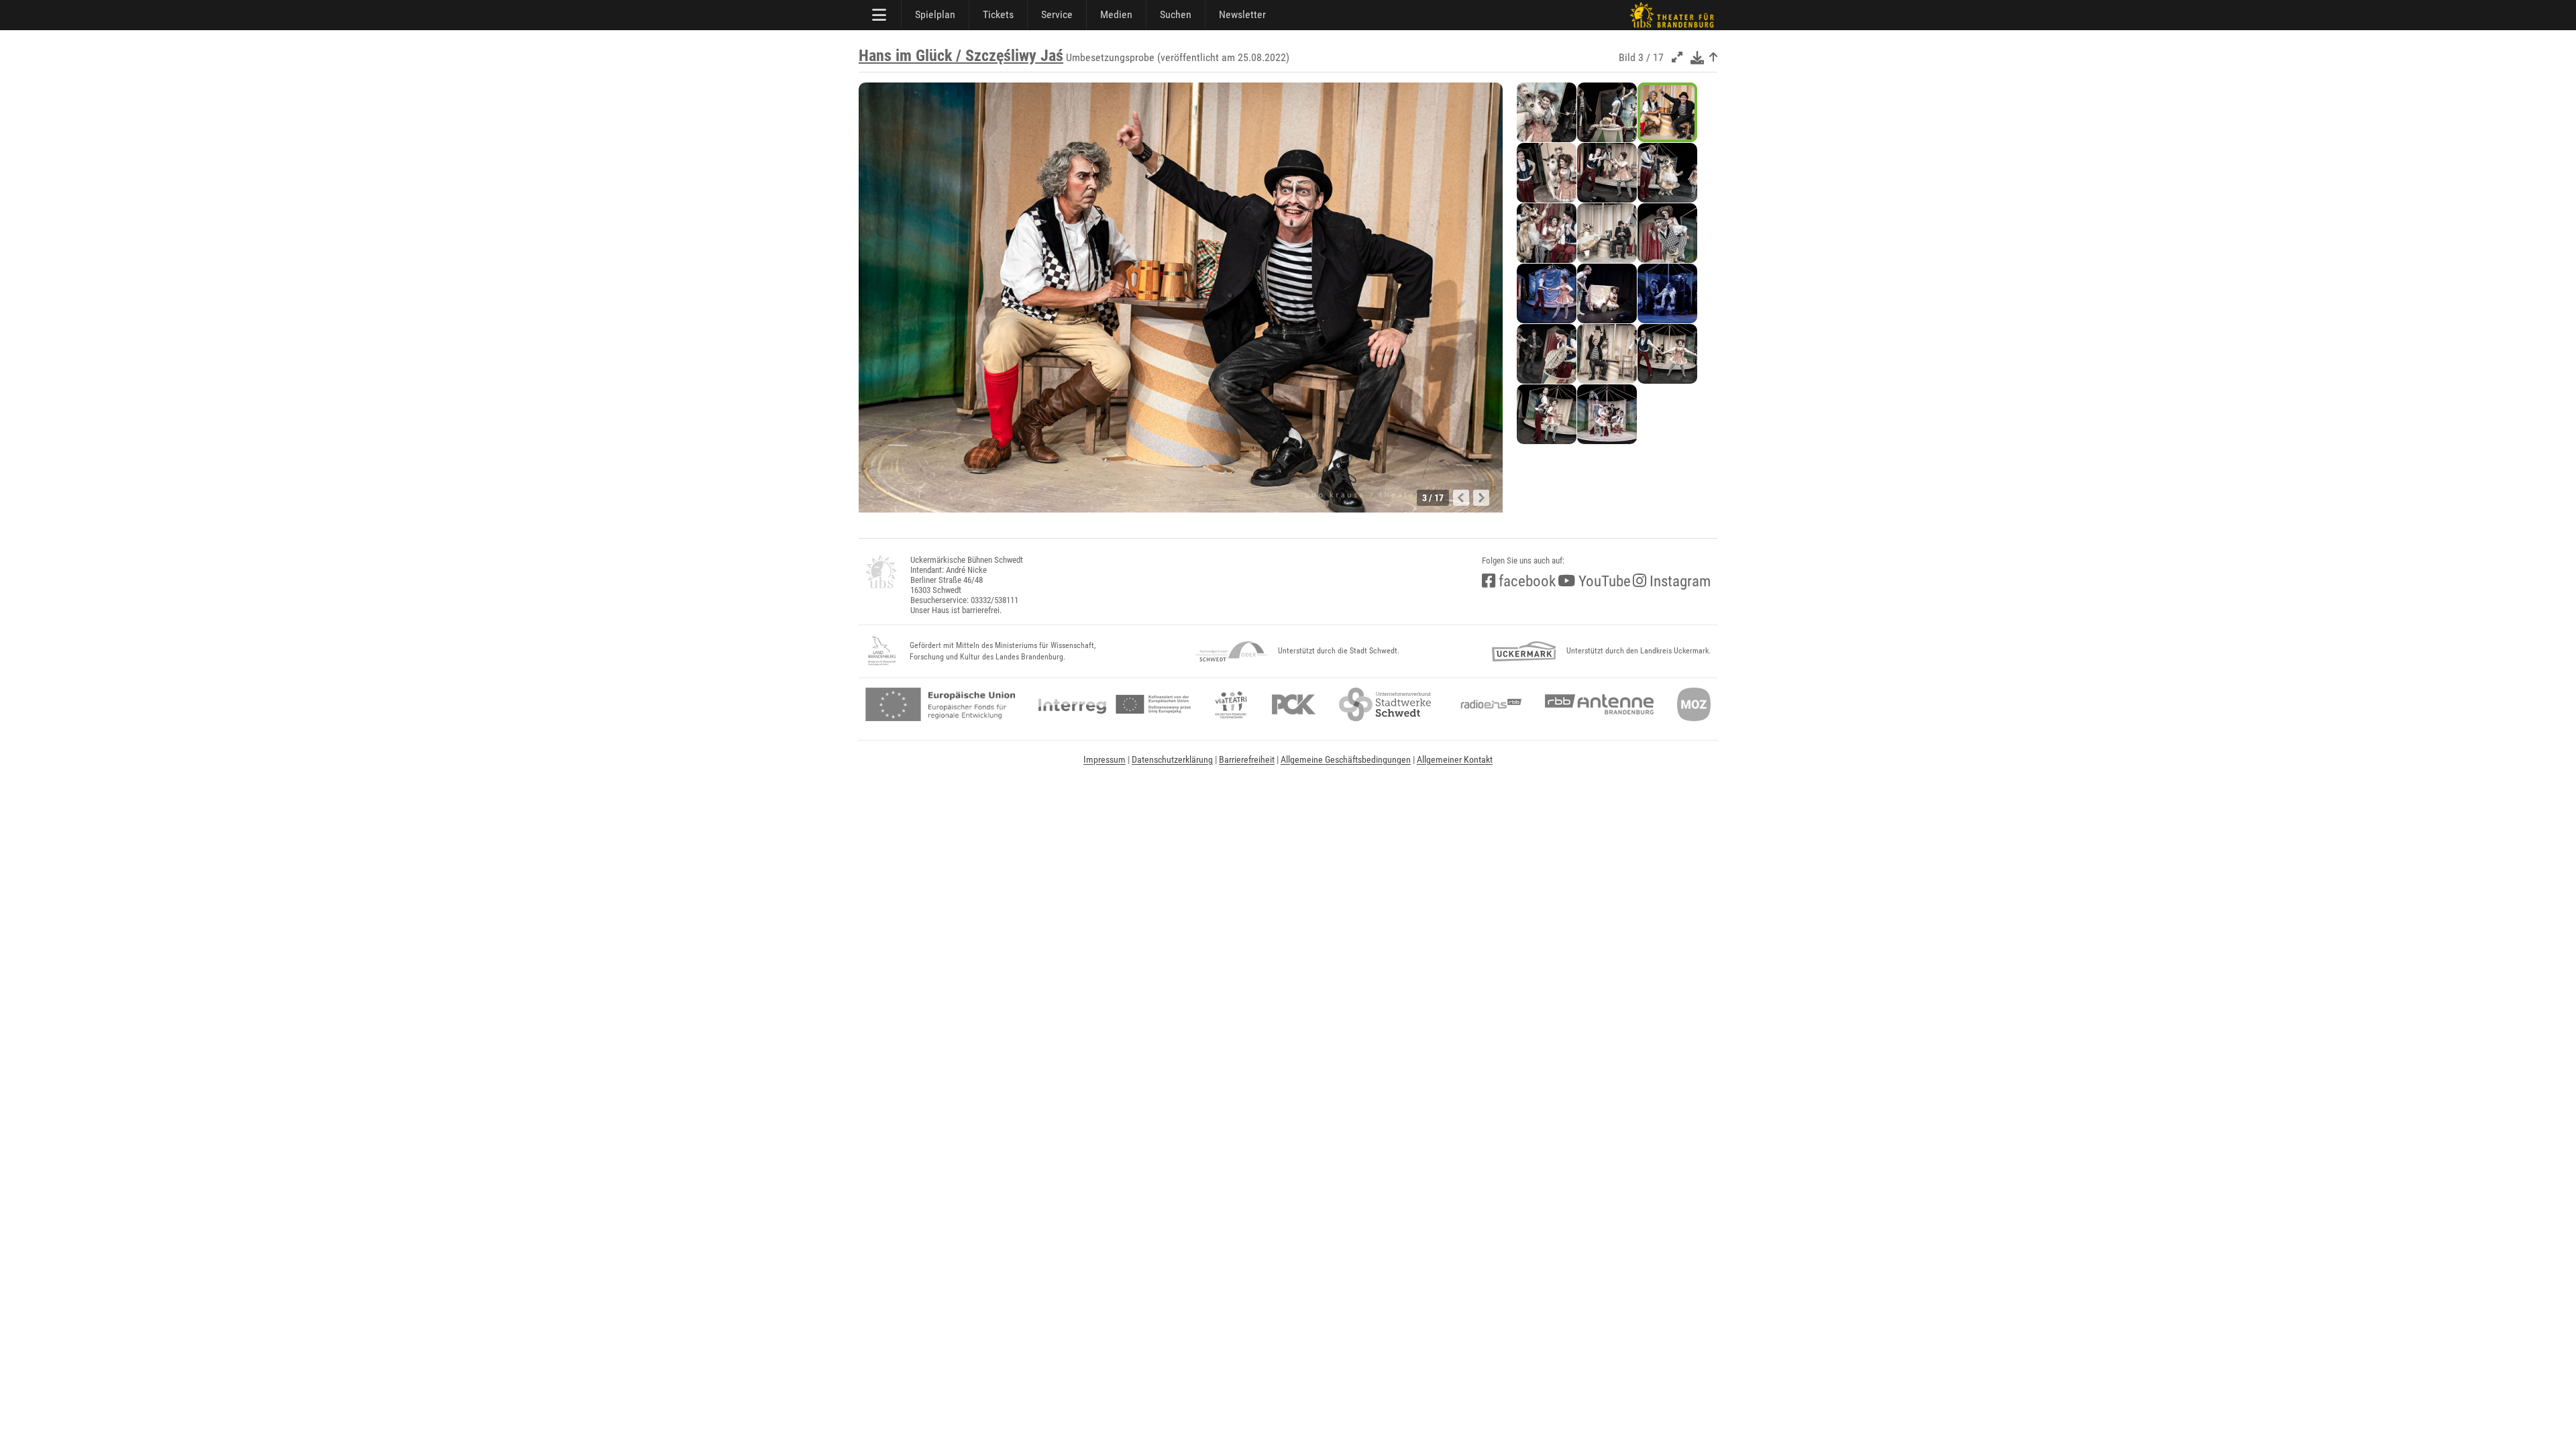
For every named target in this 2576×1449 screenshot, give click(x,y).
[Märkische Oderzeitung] (1694, 704)
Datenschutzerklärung (1172, 759)
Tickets (998, 14)
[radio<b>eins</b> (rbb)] (1488, 704)
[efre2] (940, 704)
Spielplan (935, 14)
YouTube (1603, 581)
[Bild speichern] (1697, 57)
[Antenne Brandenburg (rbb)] (1599, 704)
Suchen (1176, 14)
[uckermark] (1524, 651)
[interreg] (1115, 704)
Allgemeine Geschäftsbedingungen (1346, 759)
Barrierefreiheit (1247, 759)
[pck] (1294, 704)
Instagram (1678, 581)
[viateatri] (1231, 704)
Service (1057, 14)
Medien (1116, 14)
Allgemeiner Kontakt (1455, 759)
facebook (1525, 581)
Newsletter (1242, 14)
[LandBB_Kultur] (882, 651)
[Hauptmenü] (880, 15)
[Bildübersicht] (1713, 57)
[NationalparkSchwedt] (1231, 651)
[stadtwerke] (1385, 704)
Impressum (1105, 759)
